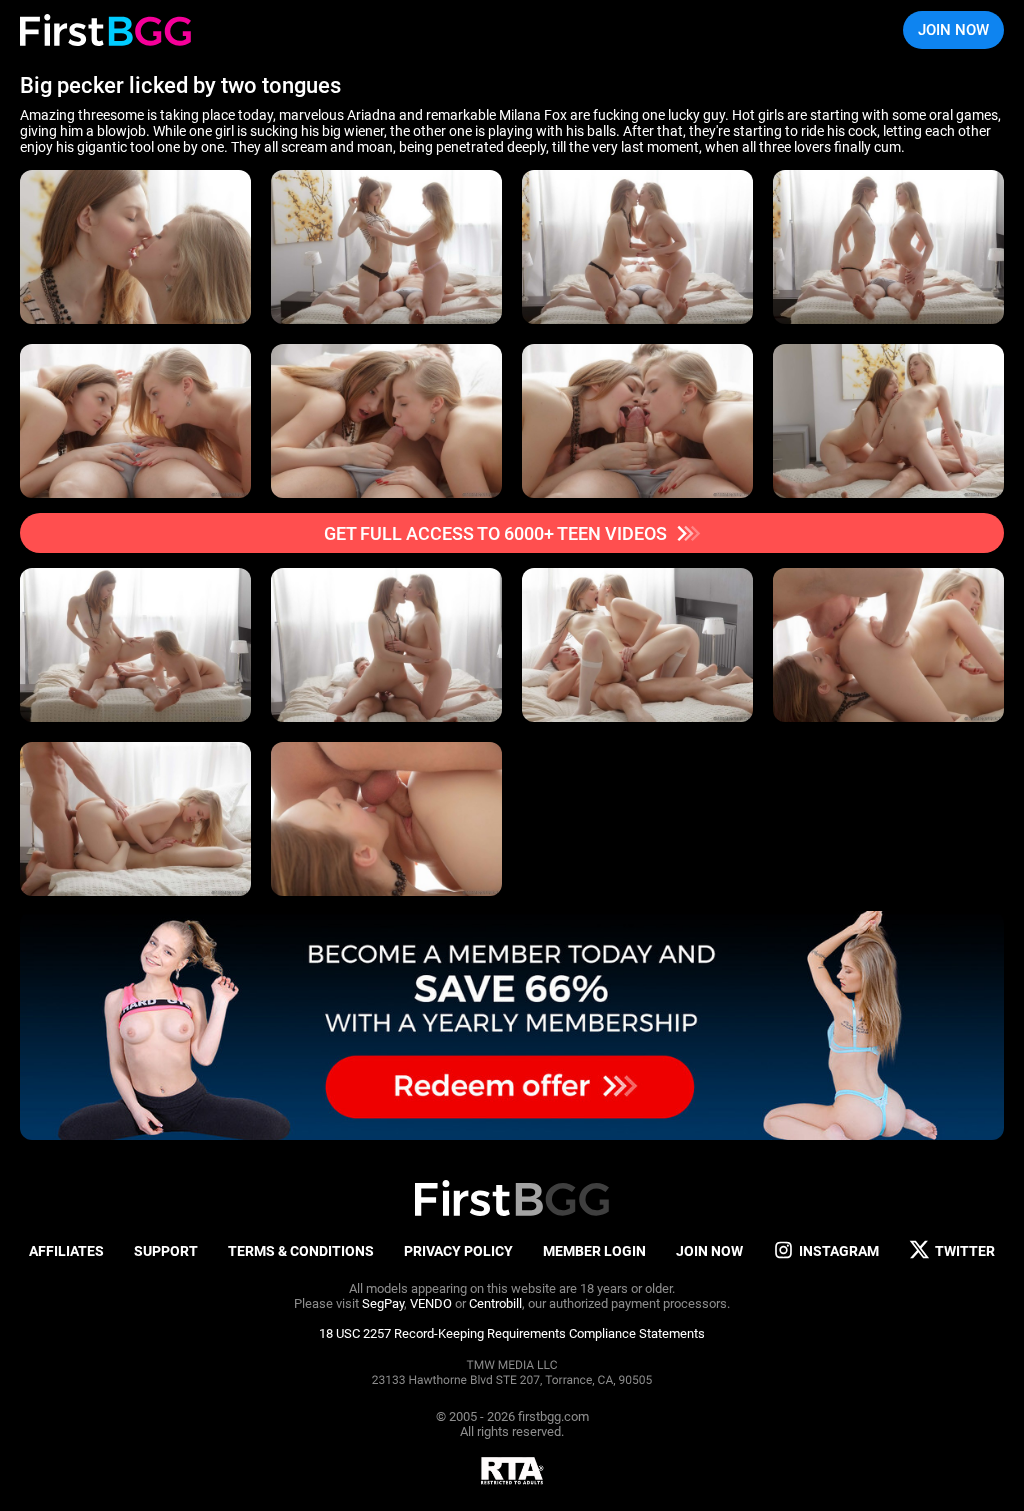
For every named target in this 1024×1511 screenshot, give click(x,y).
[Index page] (105, 30)
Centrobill (495, 1303)
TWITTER (965, 1251)
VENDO (431, 1303)
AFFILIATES (66, 1251)
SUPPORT (166, 1251)
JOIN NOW (953, 30)
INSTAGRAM (839, 1251)
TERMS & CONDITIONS (301, 1251)
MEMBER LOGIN (594, 1251)
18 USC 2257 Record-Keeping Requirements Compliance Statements (512, 1333)
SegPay (383, 1303)
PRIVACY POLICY (458, 1251)
